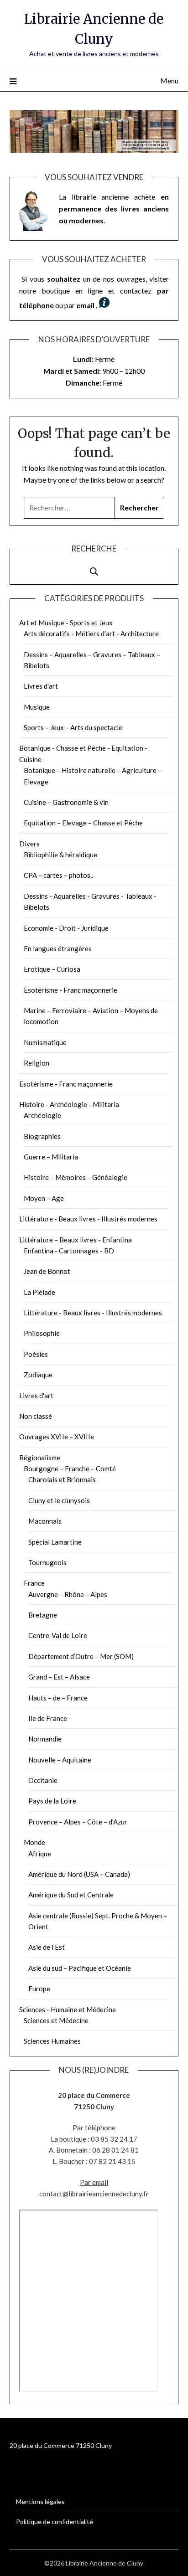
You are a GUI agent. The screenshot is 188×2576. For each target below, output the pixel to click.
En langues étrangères (58, 948)
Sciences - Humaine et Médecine (68, 2009)
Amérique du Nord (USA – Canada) (79, 1874)
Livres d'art (41, 686)
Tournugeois (47, 1562)
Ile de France (48, 1718)
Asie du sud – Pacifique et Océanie (80, 1968)
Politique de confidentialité (55, 2522)
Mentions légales (40, 2501)
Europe (39, 1989)
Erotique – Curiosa (52, 969)
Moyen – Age (44, 1198)
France (34, 1583)
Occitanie (43, 1780)
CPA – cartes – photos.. (58, 875)
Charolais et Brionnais (62, 1479)
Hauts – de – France (58, 1698)
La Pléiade (39, 1292)
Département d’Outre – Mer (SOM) (81, 1656)
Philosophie (42, 1333)
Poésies (36, 1354)
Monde (34, 1842)
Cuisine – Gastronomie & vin (66, 802)
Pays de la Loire (52, 1801)
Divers (29, 844)
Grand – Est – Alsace (59, 1677)
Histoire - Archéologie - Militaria (69, 1104)
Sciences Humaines (52, 2041)
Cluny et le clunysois (59, 1500)
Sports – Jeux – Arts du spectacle (73, 727)
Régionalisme (40, 1458)
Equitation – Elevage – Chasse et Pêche (83, 823)
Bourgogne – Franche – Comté (70, 1468)
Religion (37, 1063)
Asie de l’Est (47, 1947)
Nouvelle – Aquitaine (60, 1760)
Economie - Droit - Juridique (66, 928)
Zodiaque (38, 1375)
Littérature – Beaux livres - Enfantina (76, 1240)
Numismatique (45, 1042)
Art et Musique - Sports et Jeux (66, 623)
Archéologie (42, 1115)
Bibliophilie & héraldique (60, 855)
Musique (37, 707)
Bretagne (43, 1615)
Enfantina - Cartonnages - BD (69, 1251)
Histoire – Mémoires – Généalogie (76, 1177)
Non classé (36, 1416)
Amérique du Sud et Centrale (71, 1895)
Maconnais (45, 1521)
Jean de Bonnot (47, 1271)
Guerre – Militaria (51, 1157)
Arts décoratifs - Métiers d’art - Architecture (91, 634)
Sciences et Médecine (56, 2020)
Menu (169, 80)
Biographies (42, 1136)
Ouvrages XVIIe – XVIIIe (57, 1437)
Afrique (40, 1854)
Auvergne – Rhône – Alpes (68, 1594)
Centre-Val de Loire (58, 1635)
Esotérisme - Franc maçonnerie (70, 990)
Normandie (45, 1739)
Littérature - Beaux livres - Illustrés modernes (88, 1219)
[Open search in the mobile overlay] (94, 567)
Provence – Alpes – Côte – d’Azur (78, 1822)
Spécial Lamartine (55, 1542)
